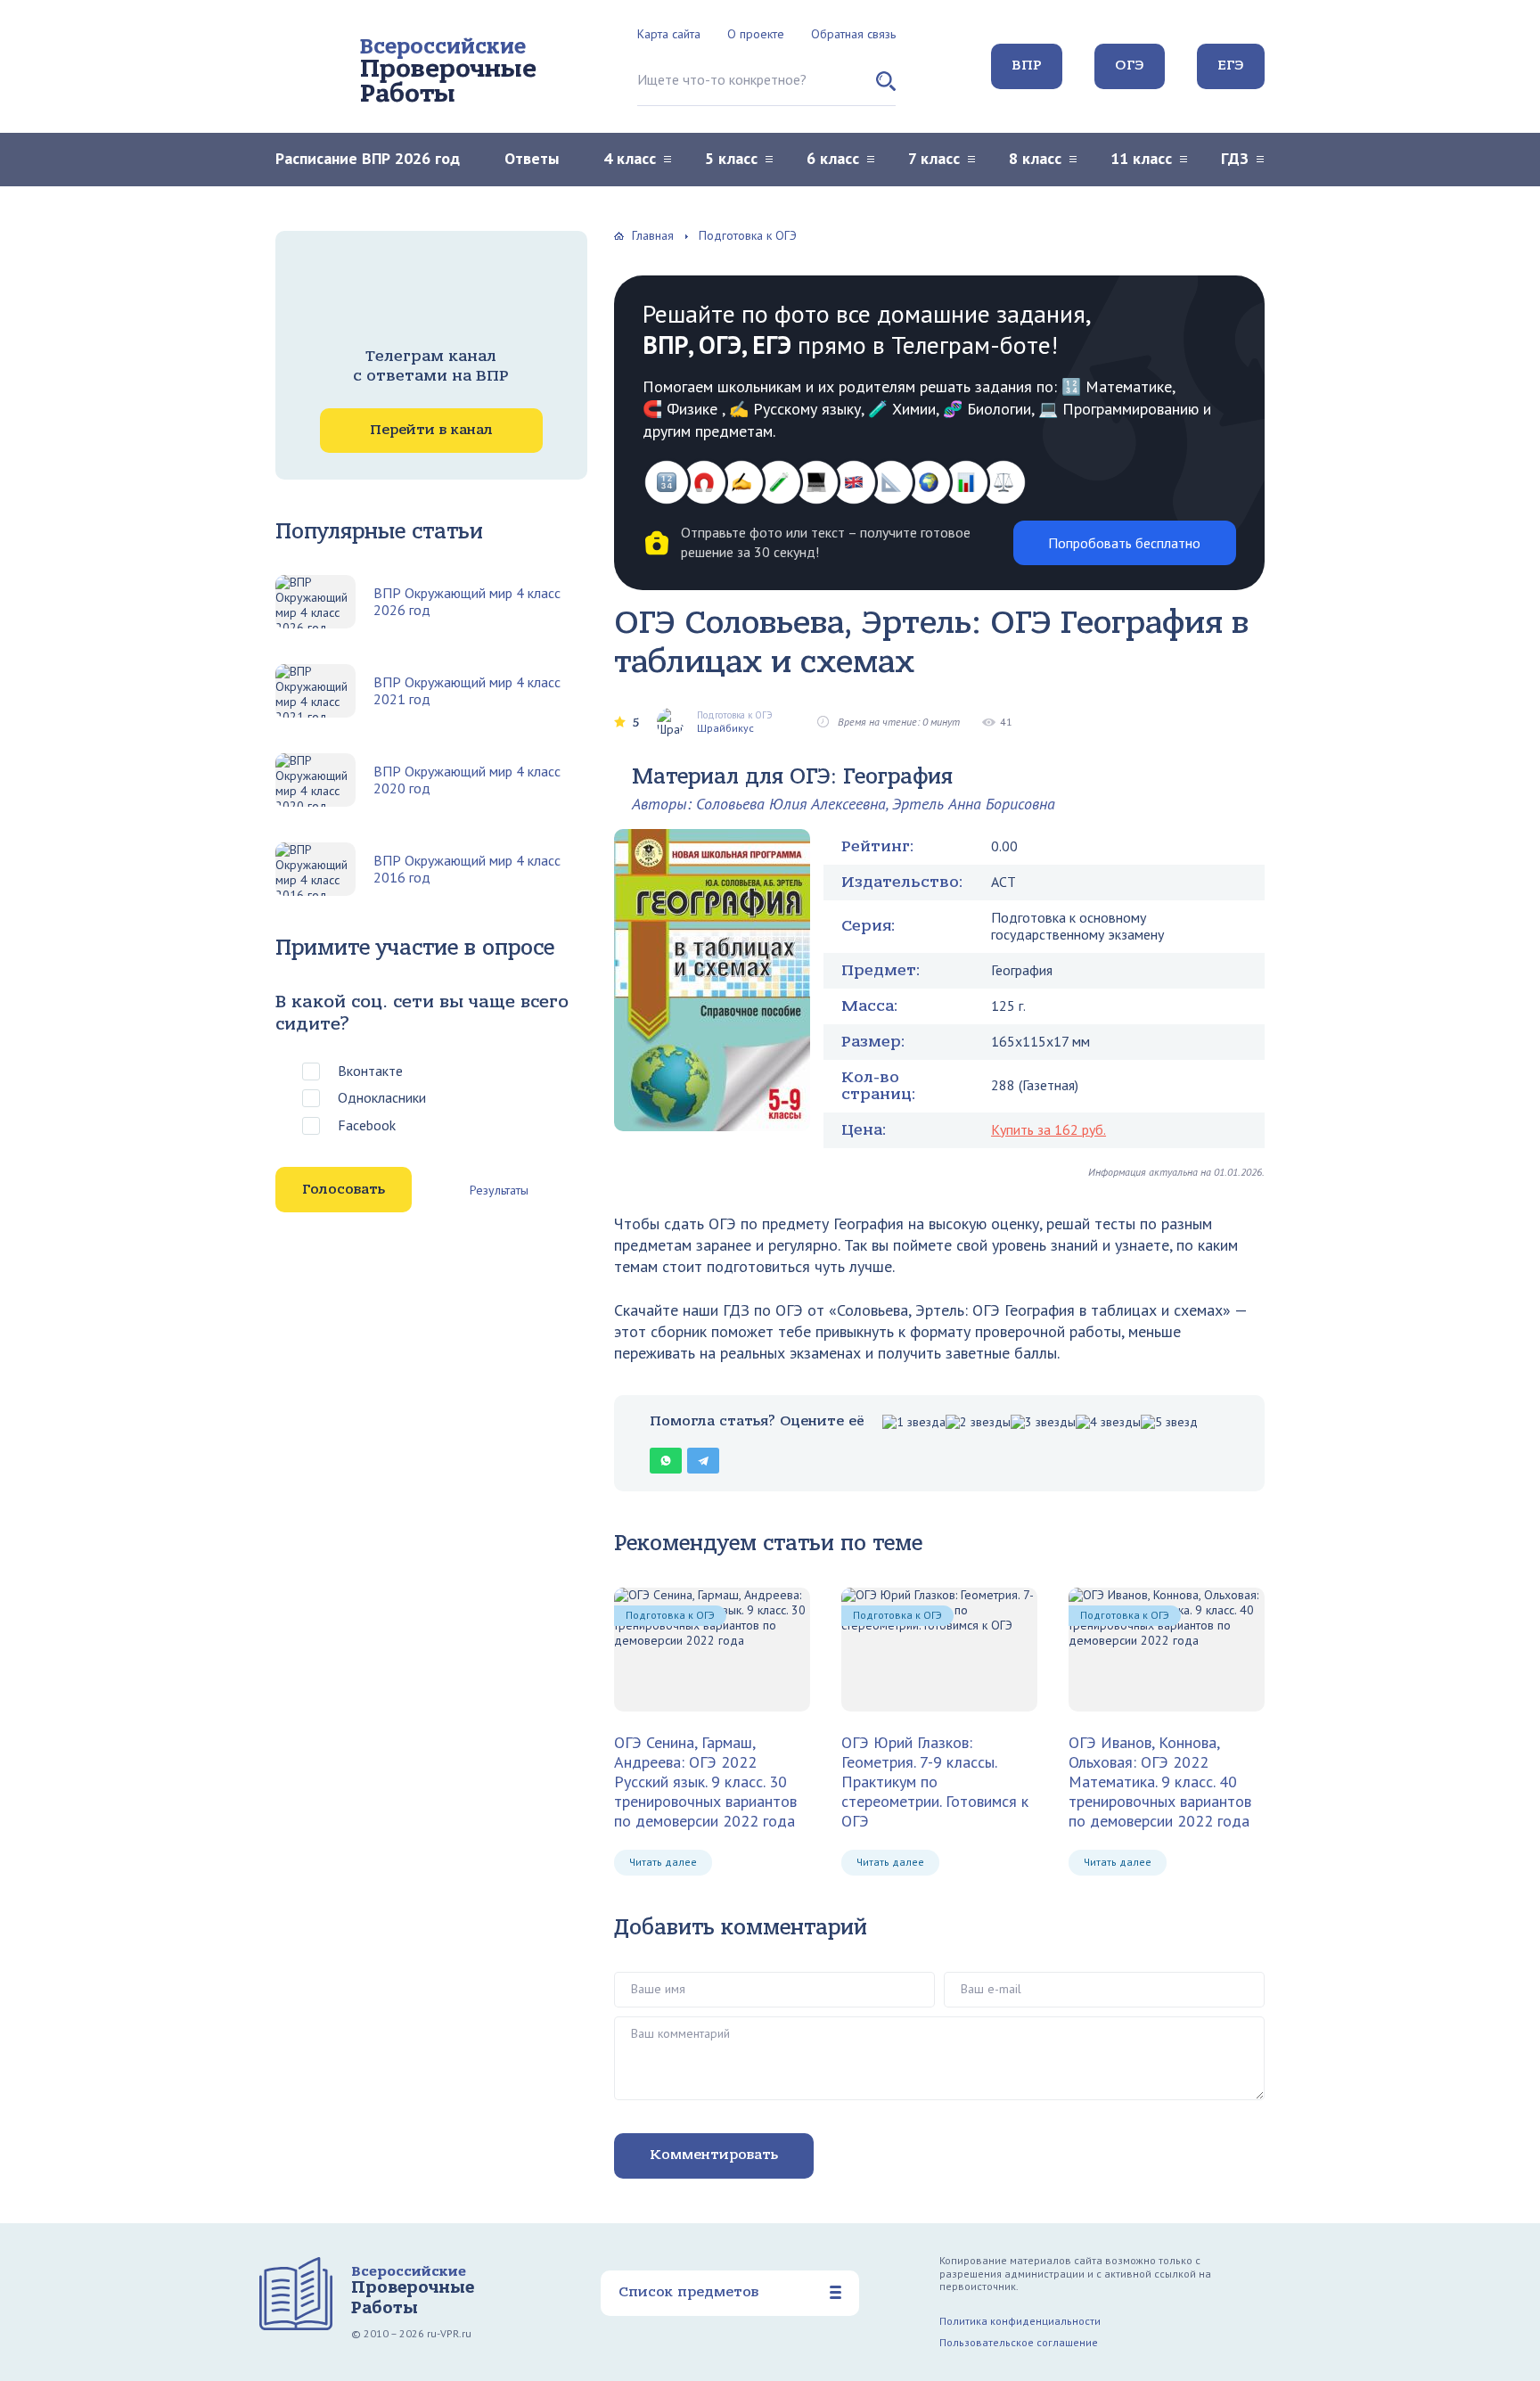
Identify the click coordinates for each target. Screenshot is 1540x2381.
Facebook (367, 1125)
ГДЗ (1235, 158)
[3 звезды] (1043, 1422)
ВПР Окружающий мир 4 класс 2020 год (467, 780)
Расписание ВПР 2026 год (368, 158)
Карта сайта (669, 34)
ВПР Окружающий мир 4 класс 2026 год (467, 602)
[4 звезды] (1108, 1422)
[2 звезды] (978, 1422)
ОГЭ (1130, 65)
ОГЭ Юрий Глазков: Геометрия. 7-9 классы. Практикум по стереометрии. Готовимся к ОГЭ (935, 1781)
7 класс (934, 158)
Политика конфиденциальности (1020, 2321)
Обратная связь (853, 34)
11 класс (1141, 158)
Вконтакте (370, 1071)
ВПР (1027, 65)
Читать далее (663, 1862)
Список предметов (688, 2292)
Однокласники (382, 1097)
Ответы (532, 158)
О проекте (756, 34)
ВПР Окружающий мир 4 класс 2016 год (467, 869)
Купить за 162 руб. (1049, 1129)
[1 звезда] (914, 1422)
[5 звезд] (1169, 1422)
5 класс (731, 158)
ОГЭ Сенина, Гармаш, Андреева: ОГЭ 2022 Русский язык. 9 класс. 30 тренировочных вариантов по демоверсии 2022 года (705, 1781)
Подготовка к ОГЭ (670, 1615)
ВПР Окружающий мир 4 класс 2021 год (467, 691)
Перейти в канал (431, 430)
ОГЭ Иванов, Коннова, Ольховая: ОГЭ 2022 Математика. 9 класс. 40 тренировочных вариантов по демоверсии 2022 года (1160, 1781)
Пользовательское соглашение (1019, 2342)
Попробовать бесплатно (1124, 543)
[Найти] (886, 88)
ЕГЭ (1231, 65)
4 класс (630, 158)
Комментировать (714, 2155)
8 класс (1035, 158)
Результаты (499, 1190)
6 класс (833, 158)
